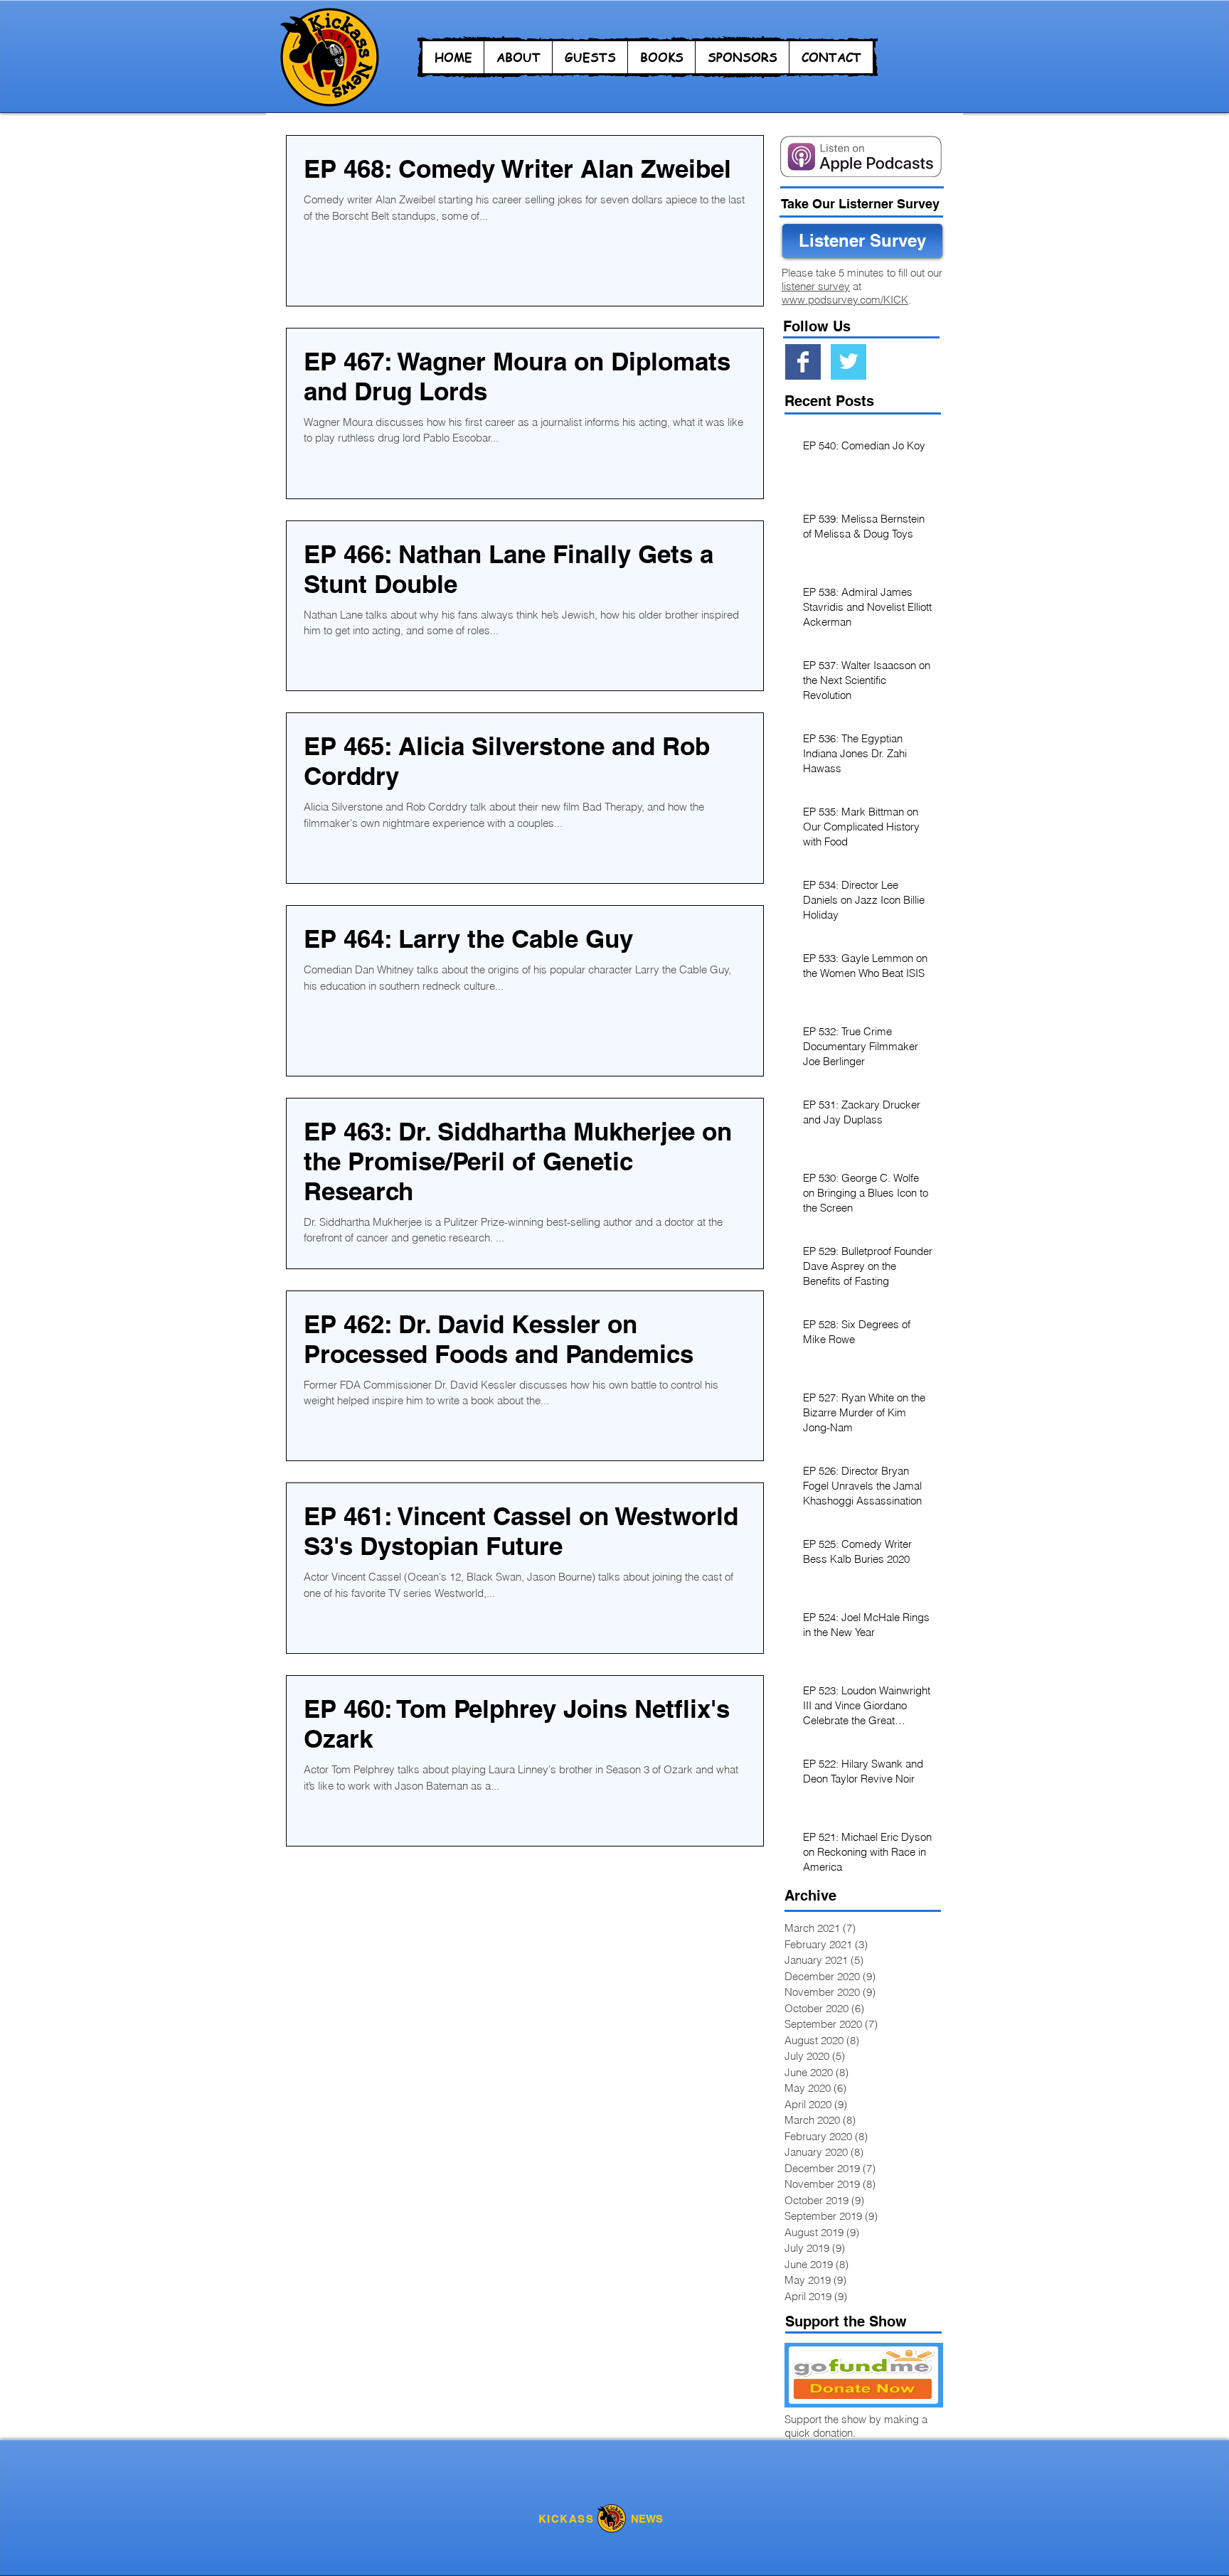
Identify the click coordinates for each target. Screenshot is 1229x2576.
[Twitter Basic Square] (848, 362)
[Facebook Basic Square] (803, 362)
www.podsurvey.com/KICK (845, 300)
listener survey (816, 286)
